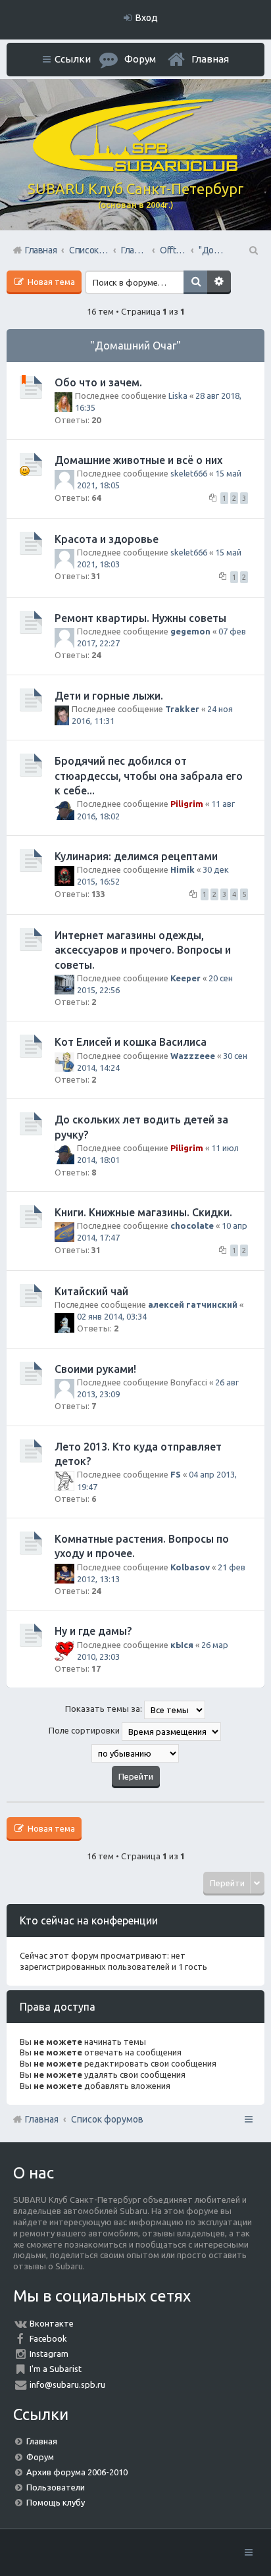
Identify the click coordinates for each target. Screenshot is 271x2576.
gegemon (190, 631)
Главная (210, 59)
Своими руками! (95, 1369)
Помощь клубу (56, 2502)
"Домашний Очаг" (135, 346)
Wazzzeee (193, 1056)
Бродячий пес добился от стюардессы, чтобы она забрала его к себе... (149, 776)
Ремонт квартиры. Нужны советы (140, 618)
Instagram (49, 2354)
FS (176, 1474)
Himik (183, 869)
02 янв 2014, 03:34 (112, 1316)
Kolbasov (190, 1567)
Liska (178, 396)
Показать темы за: (105, 1709)
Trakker (182, 709)
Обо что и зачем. (98, 382)
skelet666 (189, 473)
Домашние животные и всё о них (138, 460)
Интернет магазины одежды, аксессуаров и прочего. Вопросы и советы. (143, 950)
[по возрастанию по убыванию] (135, 1753)
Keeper (185, 978)
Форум (40, 2457)
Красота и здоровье (107, 539)
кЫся (182, 1645)
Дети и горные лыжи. (109, 696)
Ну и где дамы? (93, 1631)
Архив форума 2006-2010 (77, 2472)
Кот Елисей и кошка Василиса (131, 1042)
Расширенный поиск (219, 282)
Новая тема (50, 282)
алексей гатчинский (193, 1304)
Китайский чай (91, 1291)
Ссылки (73, 59)
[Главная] (135, 168)
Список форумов (107, 2119)
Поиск (195, 282)
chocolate (192, 1225)
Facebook (48, 2338)
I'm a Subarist (56, 2369)
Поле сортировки (85, 1731)
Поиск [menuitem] (253, 250)
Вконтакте (52, 2323)
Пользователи (56, 2487)
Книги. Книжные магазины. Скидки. (143, 1212)
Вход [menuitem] (147, 18)
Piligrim (187, 804)
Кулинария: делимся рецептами (136, 856)
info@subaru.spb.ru (67, 2384)
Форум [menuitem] (140, 59)
